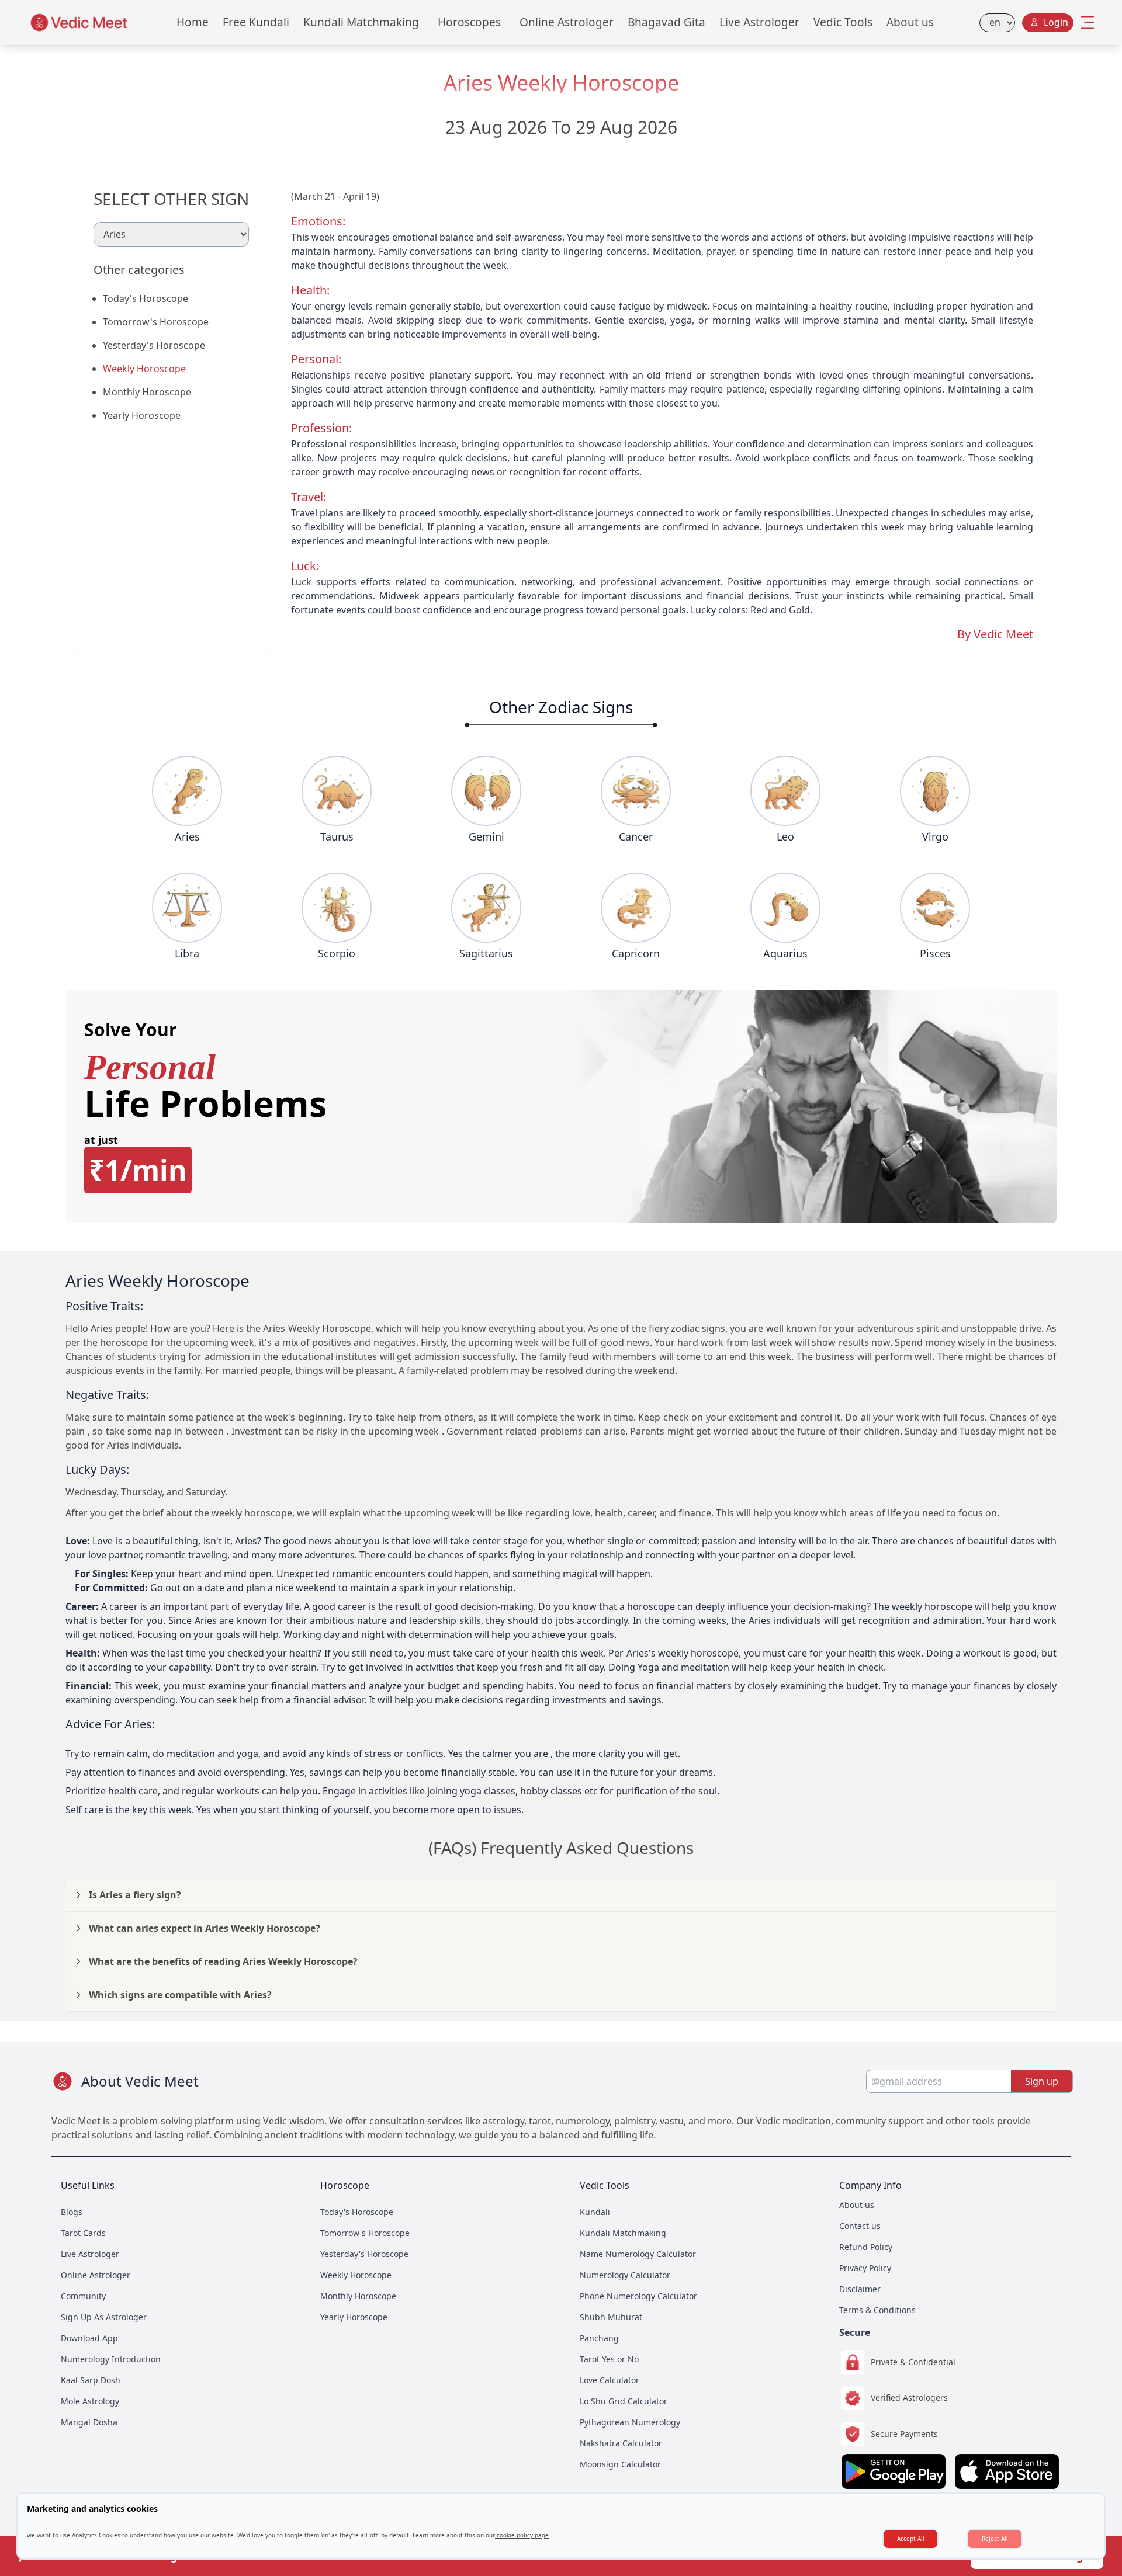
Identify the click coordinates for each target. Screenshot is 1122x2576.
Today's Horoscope (146, 298)
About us (910, 22)
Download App (89, 2338)
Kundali (595, 2212)
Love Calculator (610, 2380)
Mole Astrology (90, 2401)
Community (83, 2296)
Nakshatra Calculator (621, 2443)
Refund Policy (866, 2247)
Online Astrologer (567, 22)
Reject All (995, 2539)
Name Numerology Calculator (638, 2254)
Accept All (911, 2539)
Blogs (72, 2212)
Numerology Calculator (625, 2275)
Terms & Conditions (877, 2310)
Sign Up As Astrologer (104, 2317)
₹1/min (138, 1170)
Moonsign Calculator (620, 2464)
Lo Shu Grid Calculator (624, 2401)
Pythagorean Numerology (630, 2422)
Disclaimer (860, 2289)
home (193, 22)
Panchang (599, 2338)
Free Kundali (256, 22)
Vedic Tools (843, 22)
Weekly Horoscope (144, 369)
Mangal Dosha (89, 2422)
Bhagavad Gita (666, 22)
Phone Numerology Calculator (638, 2296)
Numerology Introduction (111, 2359)
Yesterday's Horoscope (154, 345)
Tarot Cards (83, 2233)
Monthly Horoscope (147, 392)
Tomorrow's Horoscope (156, 322)
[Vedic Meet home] (79, 22)
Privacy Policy (865, 2268)
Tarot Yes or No (609, 2359)
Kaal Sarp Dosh (91, 2380)
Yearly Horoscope (142, 415)
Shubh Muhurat (611, 2317)
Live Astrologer (759, 22)
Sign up (1042, 2081)
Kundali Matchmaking (361, 22)
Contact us (860, 2226)
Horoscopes (469, 22)
